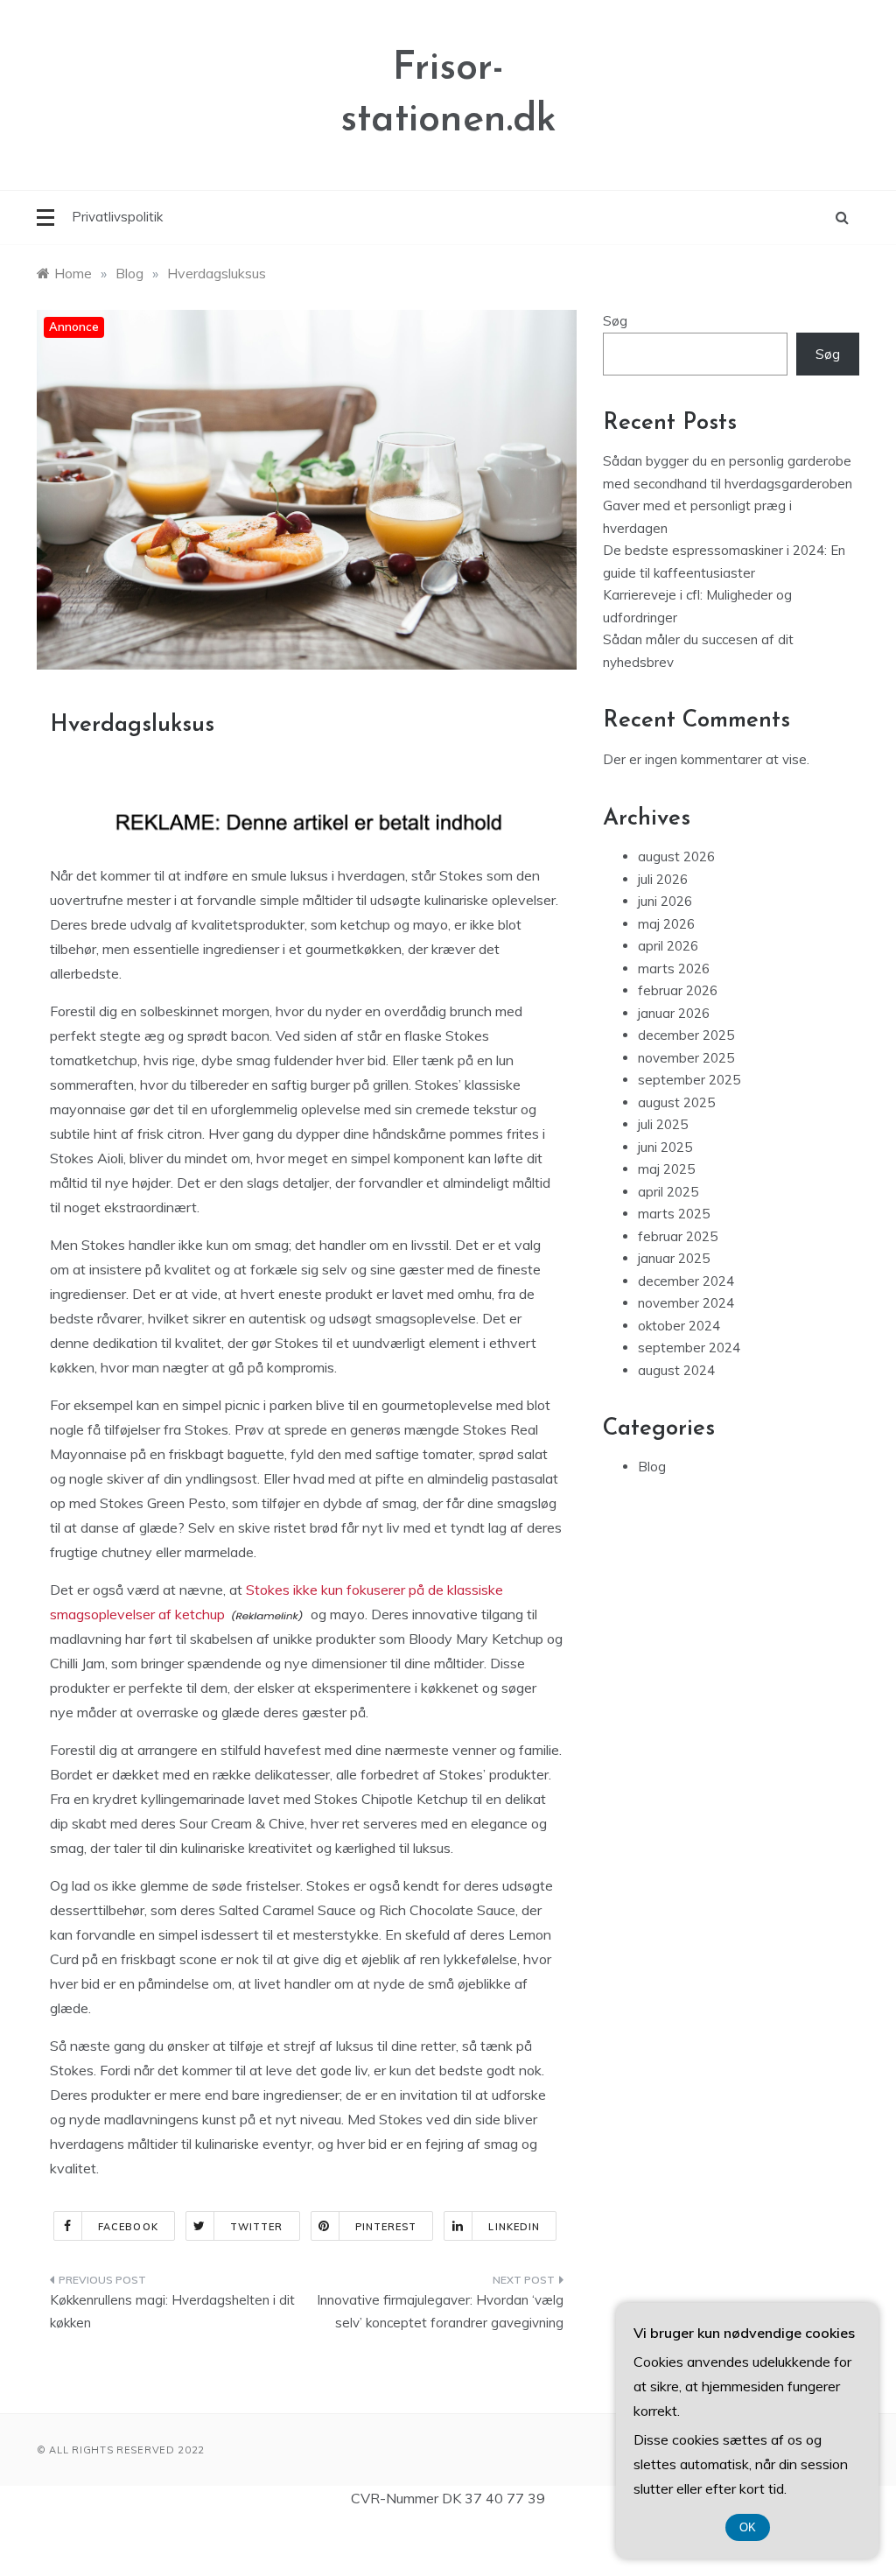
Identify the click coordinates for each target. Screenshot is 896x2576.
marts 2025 (674, 1214)
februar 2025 (678, 1236)
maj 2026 (666, 924)
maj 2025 (666, 1169)
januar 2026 (674, 1013)
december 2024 (686, 1281)
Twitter (257, 2227)
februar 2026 (678, 990)
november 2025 (686, 1058)
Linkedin (514, 2227)
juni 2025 (665, 1147)
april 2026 (668, 946)
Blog (652, 1467)
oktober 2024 (679, 1326)
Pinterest (386, 2227)
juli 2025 (663, 1124)
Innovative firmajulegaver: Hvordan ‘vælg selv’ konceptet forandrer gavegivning (440, 2311)
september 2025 (689, 1080)
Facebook (128, 2227)
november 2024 (686, 1303)
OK (748, 2527)
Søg (615, 321)
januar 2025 (674, 1258)
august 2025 (676, 1102)
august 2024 (676, 1370)
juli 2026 (663, 879)
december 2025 (686, 1035)
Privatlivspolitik (117, 217)
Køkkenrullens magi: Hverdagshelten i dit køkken (172, 2311)
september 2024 (689, 1348)
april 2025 (668, 1192)
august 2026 (676, 856)
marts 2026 (674, 969)
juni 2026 (665, 901)
